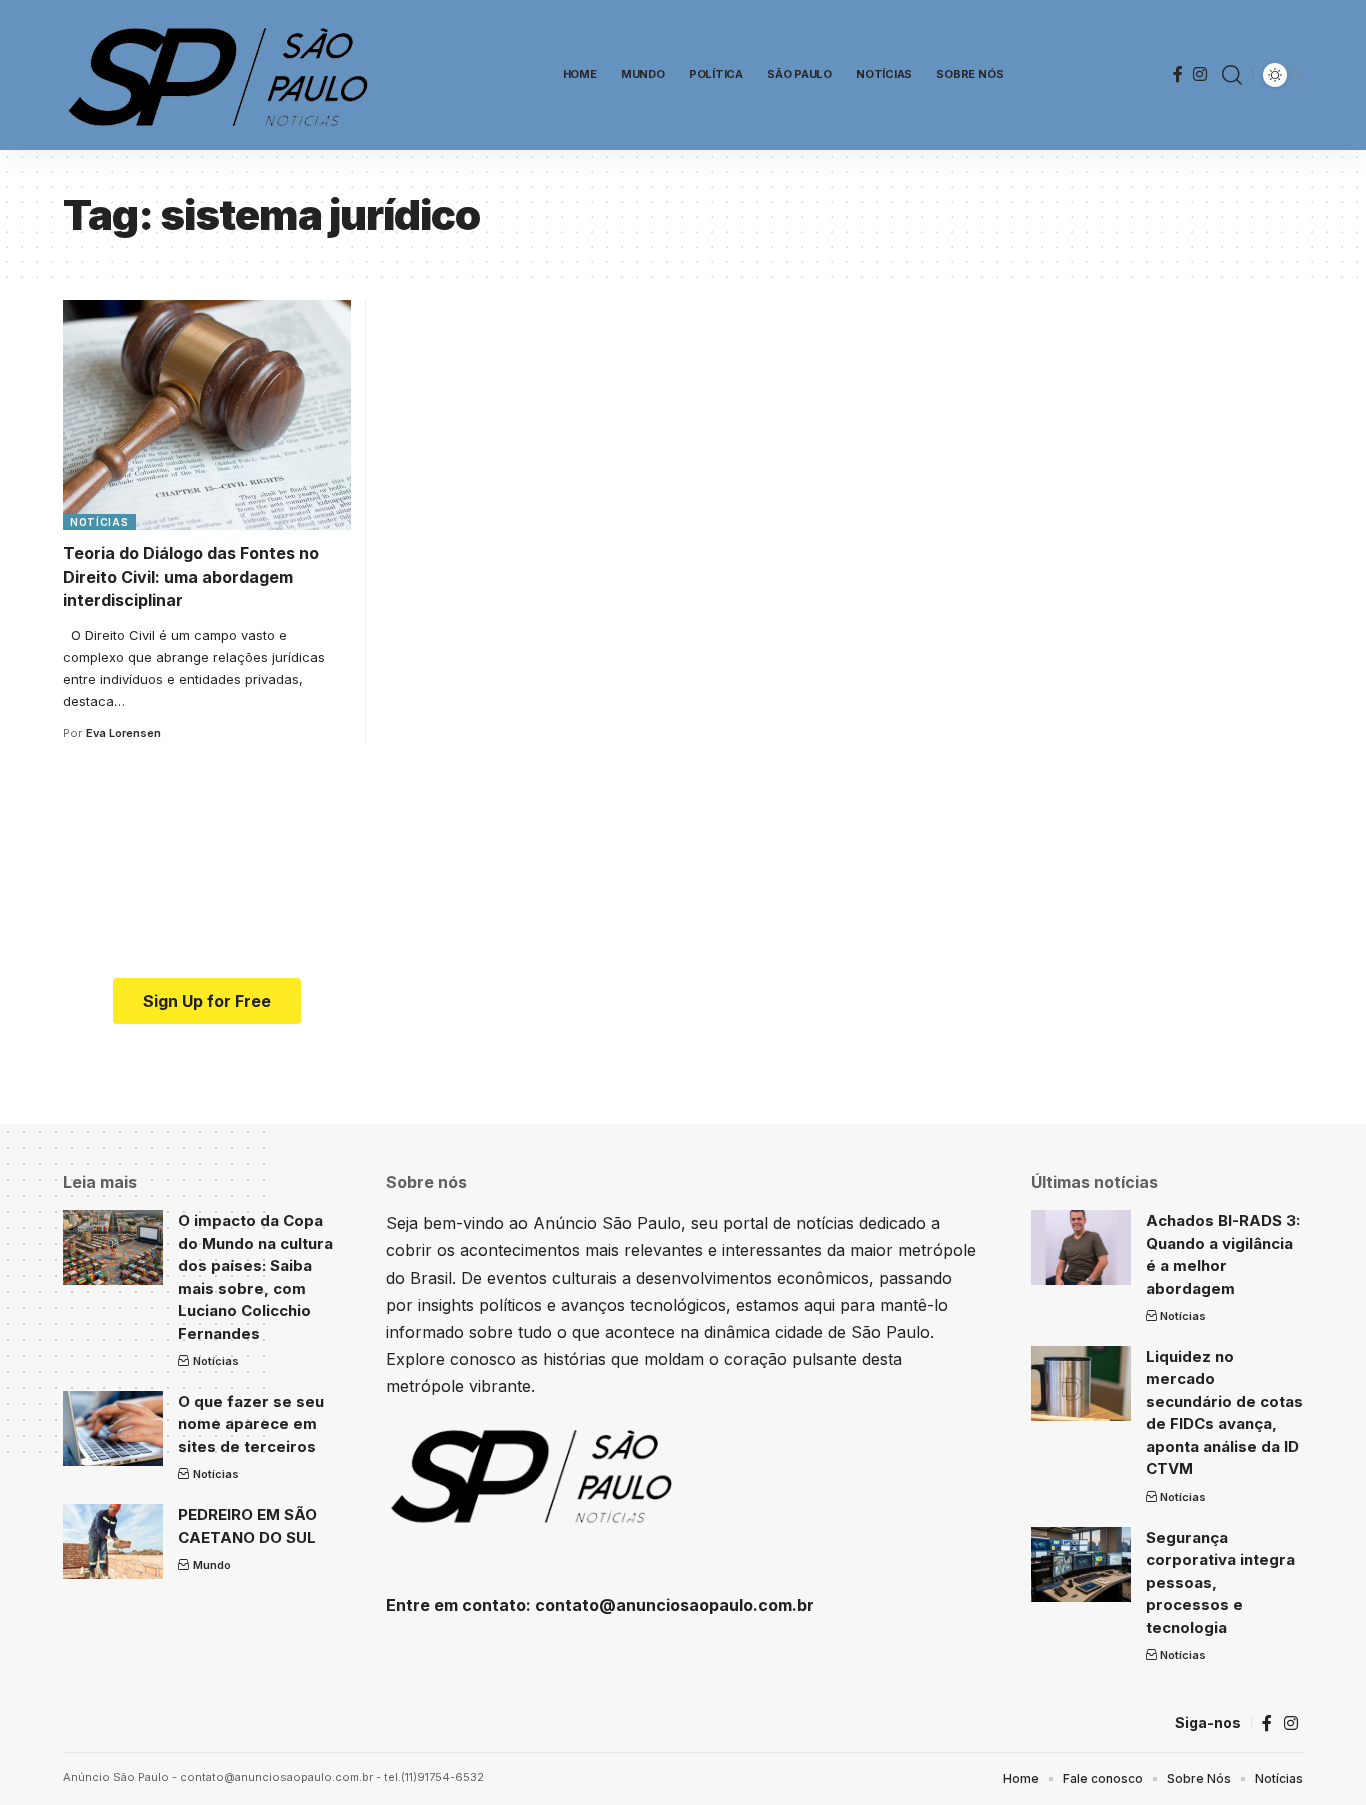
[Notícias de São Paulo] (223, 75)
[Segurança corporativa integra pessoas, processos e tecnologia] (1081, 1564)
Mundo (212, 1565)
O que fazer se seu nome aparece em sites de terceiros (251, 1424)
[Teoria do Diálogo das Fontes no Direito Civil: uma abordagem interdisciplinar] (207, 415)
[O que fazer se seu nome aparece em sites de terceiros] (113, 1428)
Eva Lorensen (123, 733)
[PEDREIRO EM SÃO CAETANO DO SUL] (113, 1541)
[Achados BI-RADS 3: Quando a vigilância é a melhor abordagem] (1081, 1247)
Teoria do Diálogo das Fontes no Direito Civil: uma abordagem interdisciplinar (191, 576)
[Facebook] (1178, 74)
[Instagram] (1200, 74)
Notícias (99, 522)
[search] (1232, 75)
